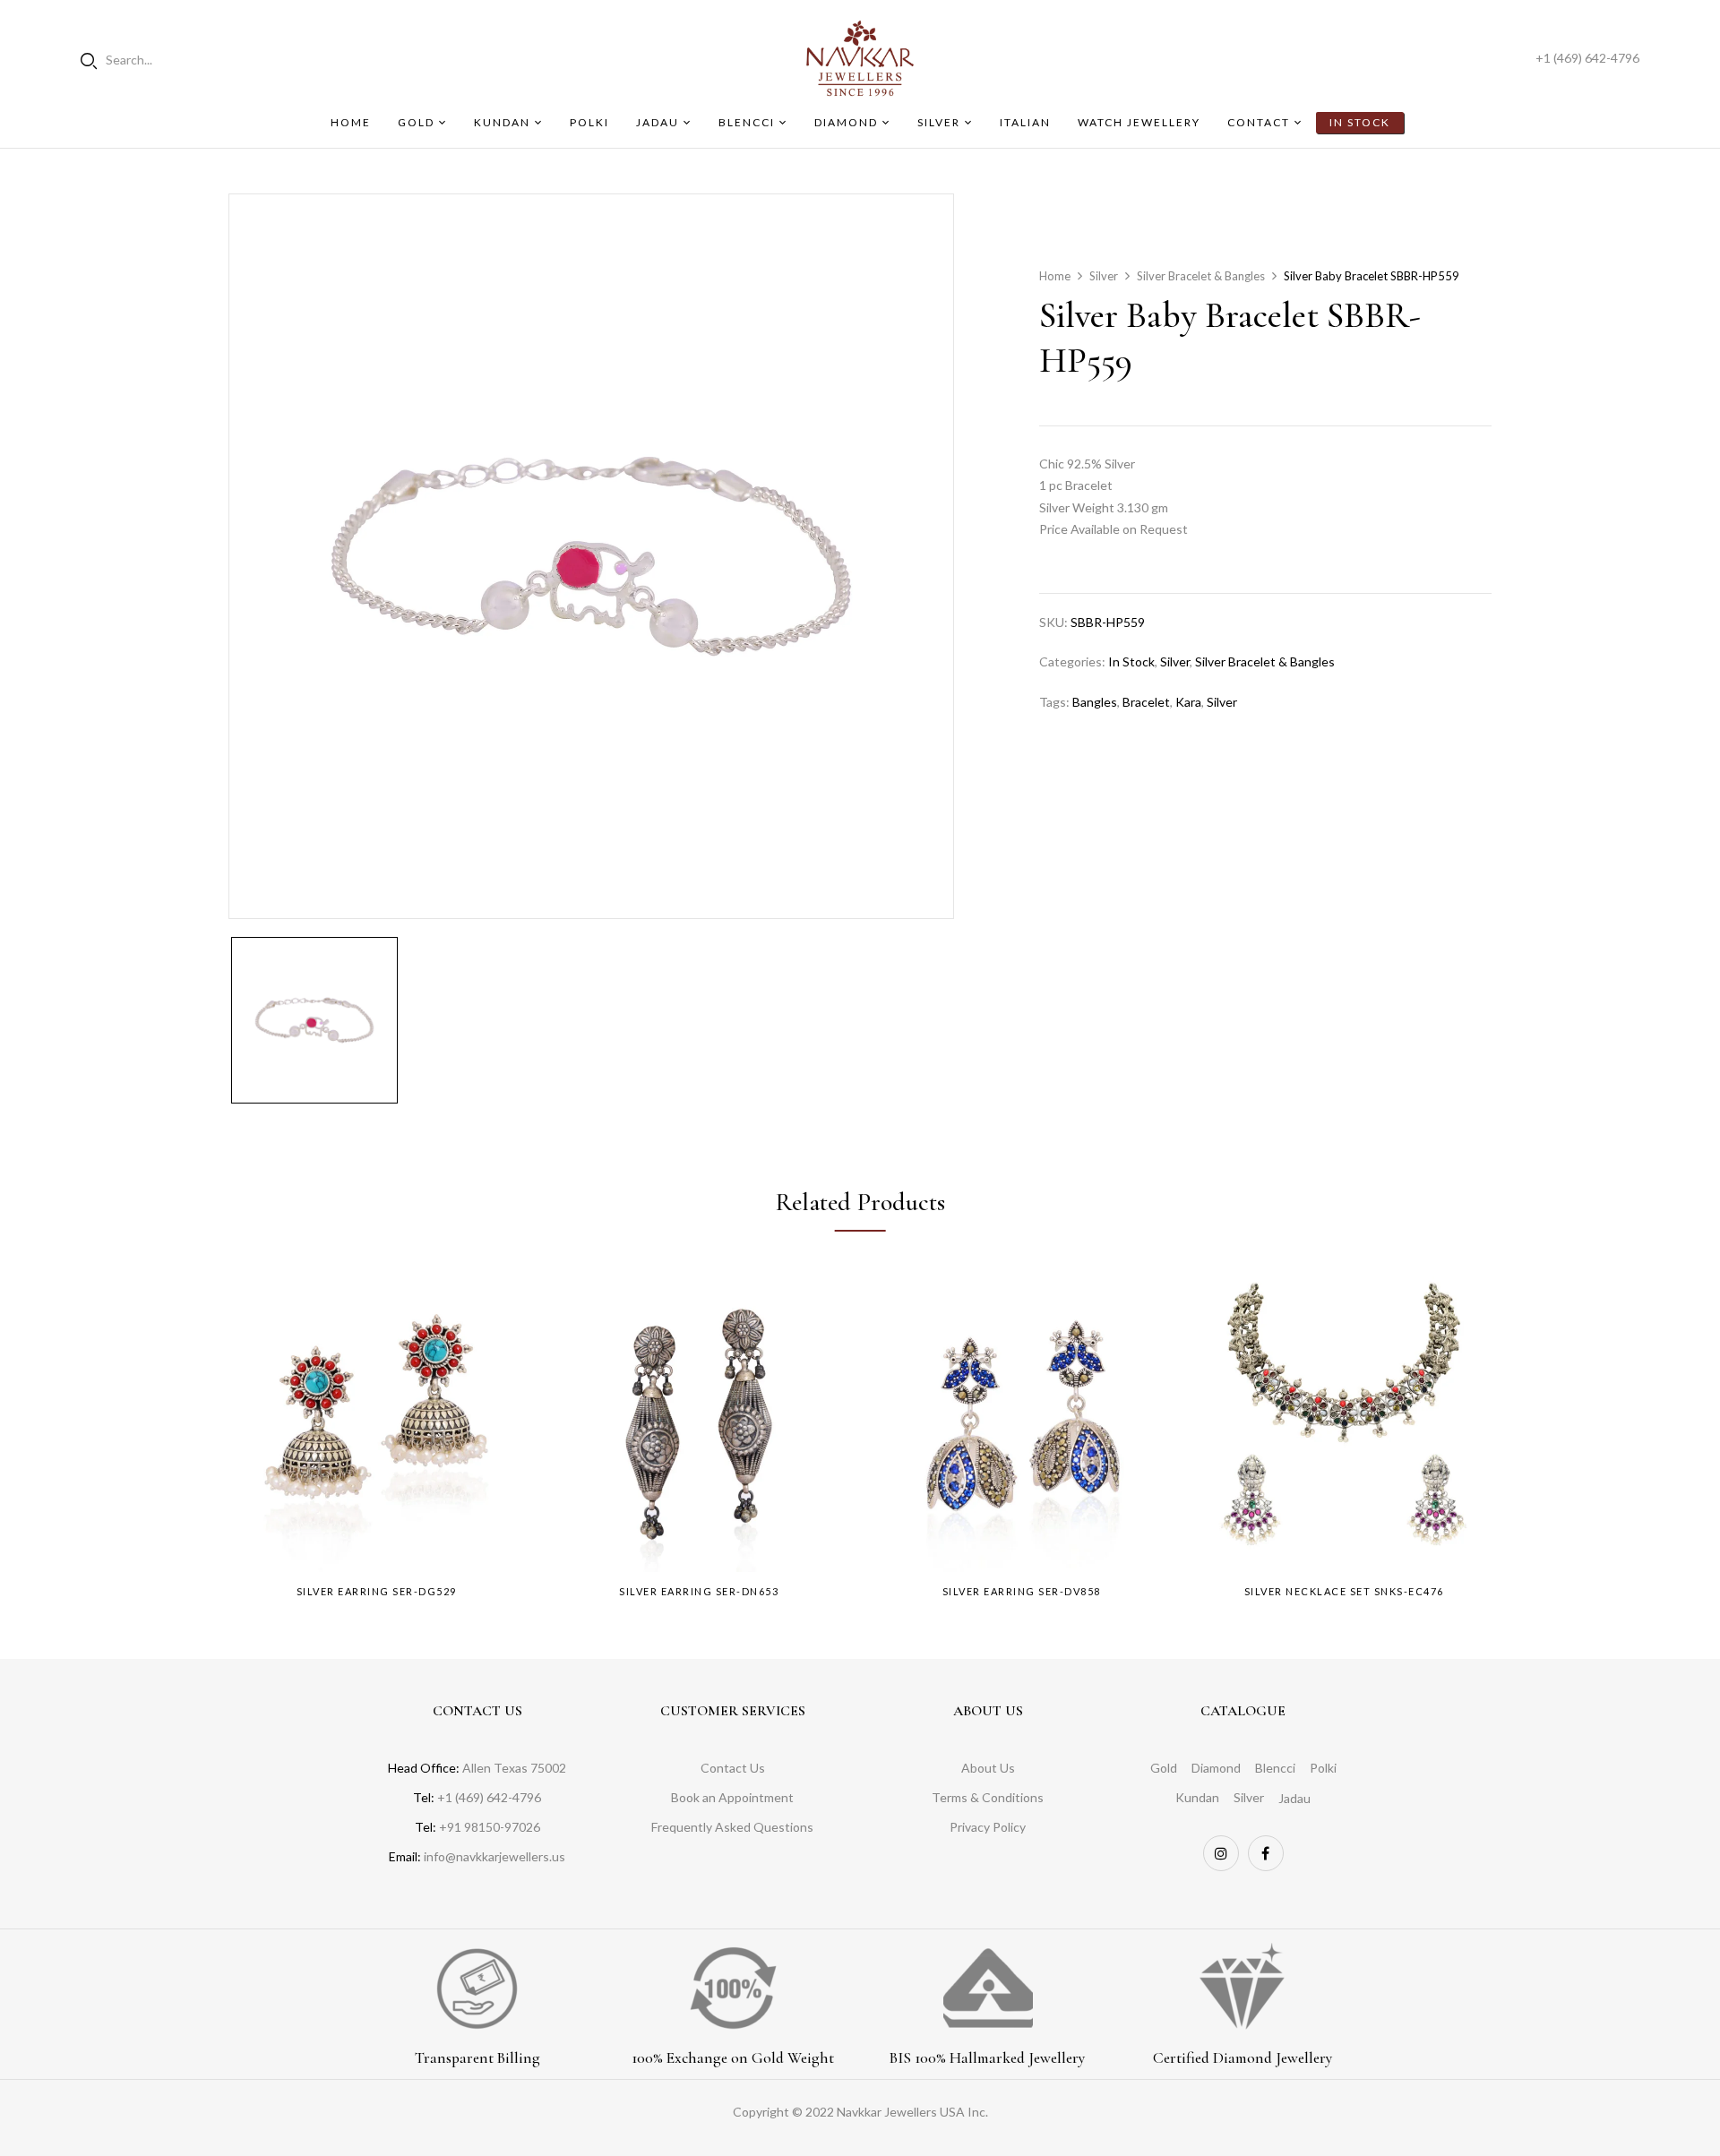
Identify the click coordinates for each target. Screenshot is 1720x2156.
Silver (1104, 276)
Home (1055, 276)
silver (1222, 702)
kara (1188, 702)
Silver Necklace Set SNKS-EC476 (1344, 1591)
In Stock (1131, 661)
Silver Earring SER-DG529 (377, 1591)
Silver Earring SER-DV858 (1022, 1591)
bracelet (1146, 702)
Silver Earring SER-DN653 (699, 1591)
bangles (1095, 702)
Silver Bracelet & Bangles (1201, 276)
